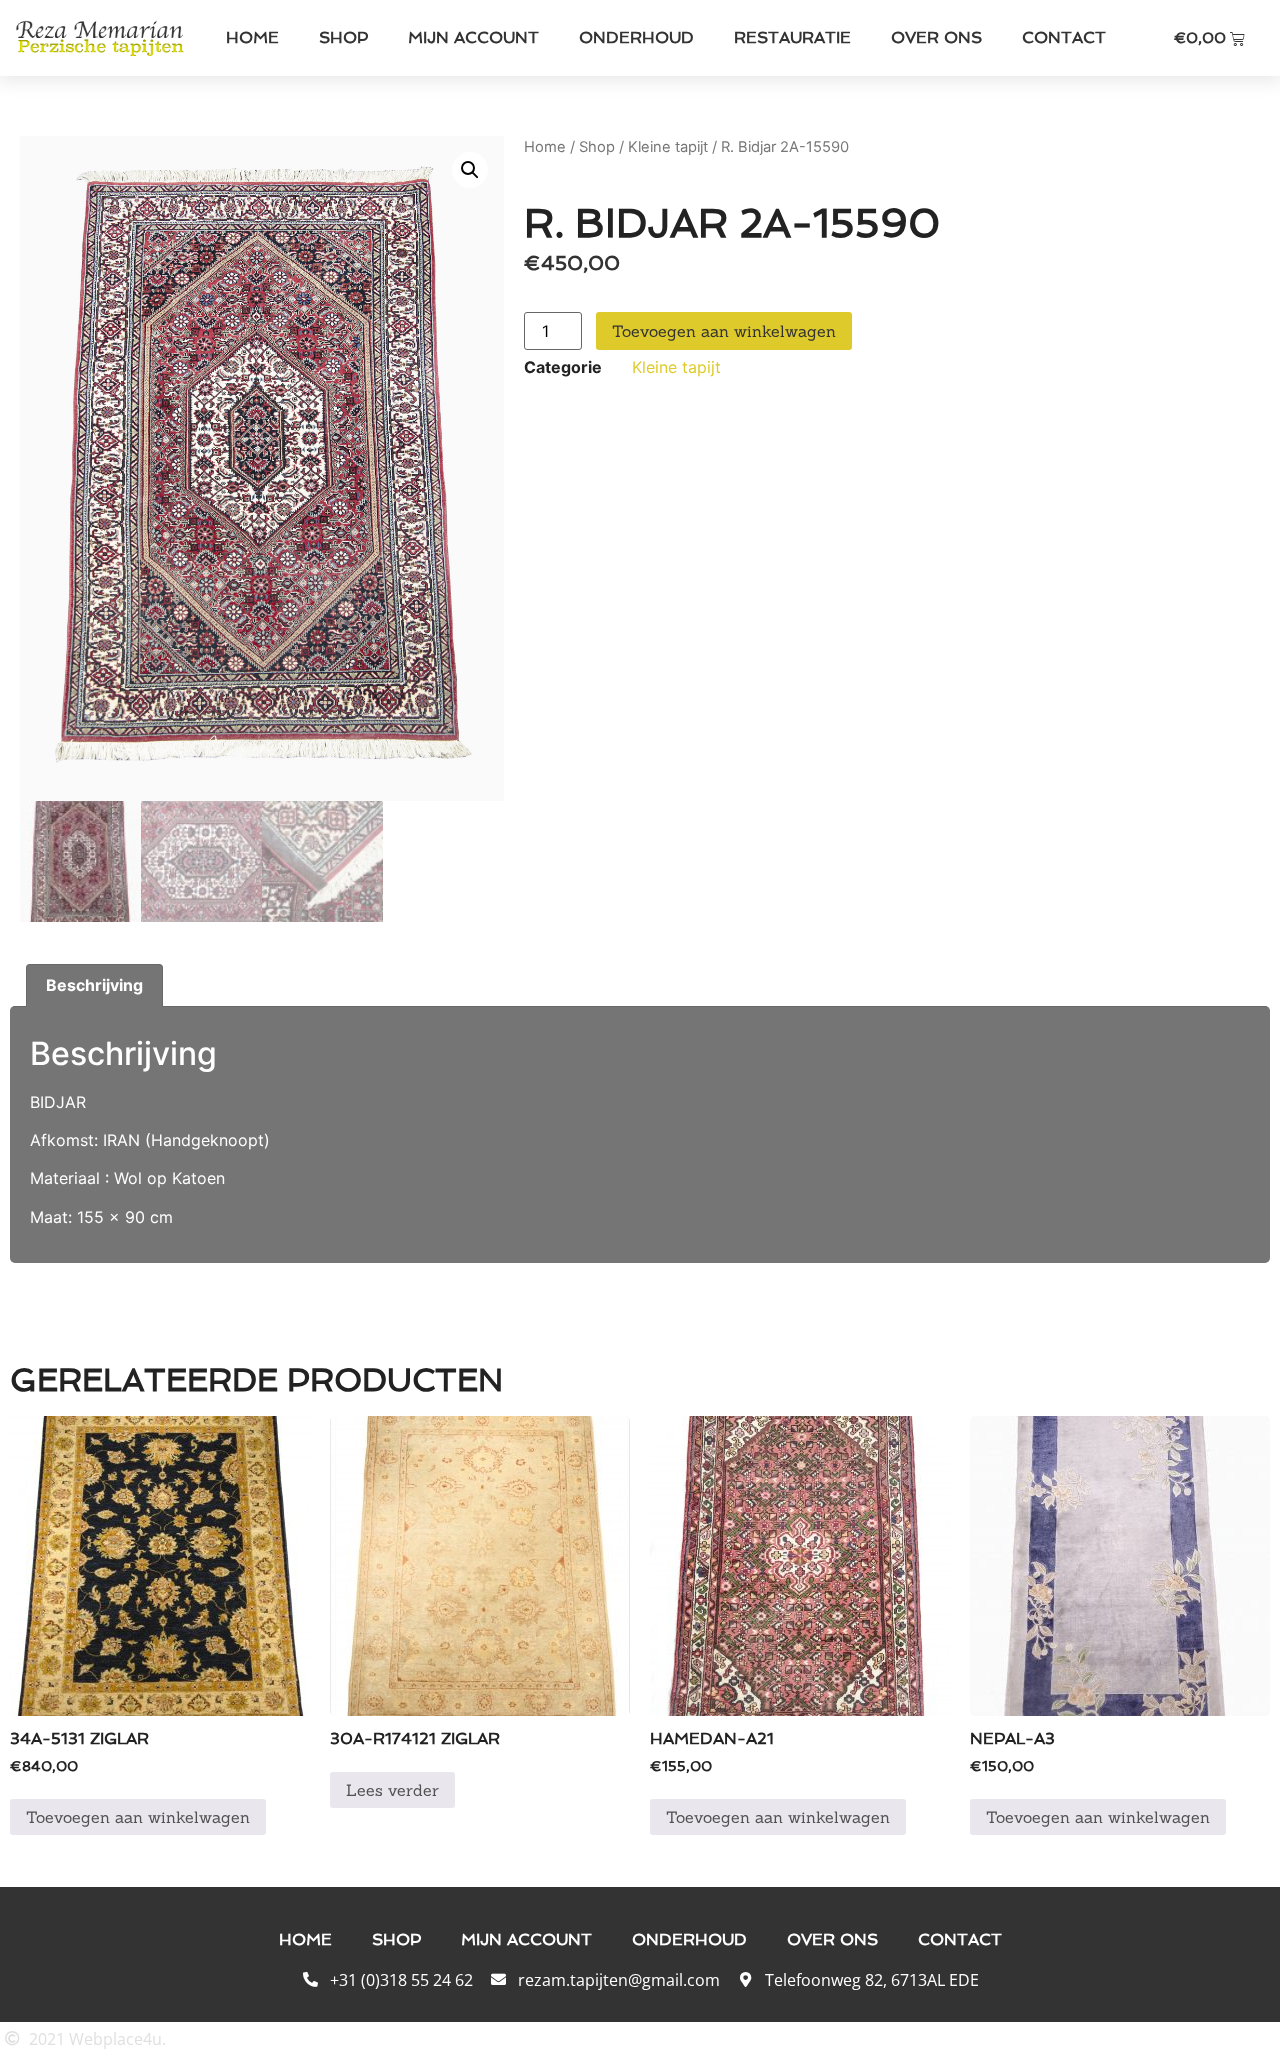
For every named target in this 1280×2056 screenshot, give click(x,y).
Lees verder (392, 1790)
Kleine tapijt (668, 147)
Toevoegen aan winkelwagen (724, 331)
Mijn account (473, 37)
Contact (1064, 37)
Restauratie (792, 37)
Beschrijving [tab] (94, 985)
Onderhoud (636, 37)
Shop (343, 37)
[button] (470, 170)
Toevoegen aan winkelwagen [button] (138, 1817)
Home (252, 37)
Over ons (936, 37)
